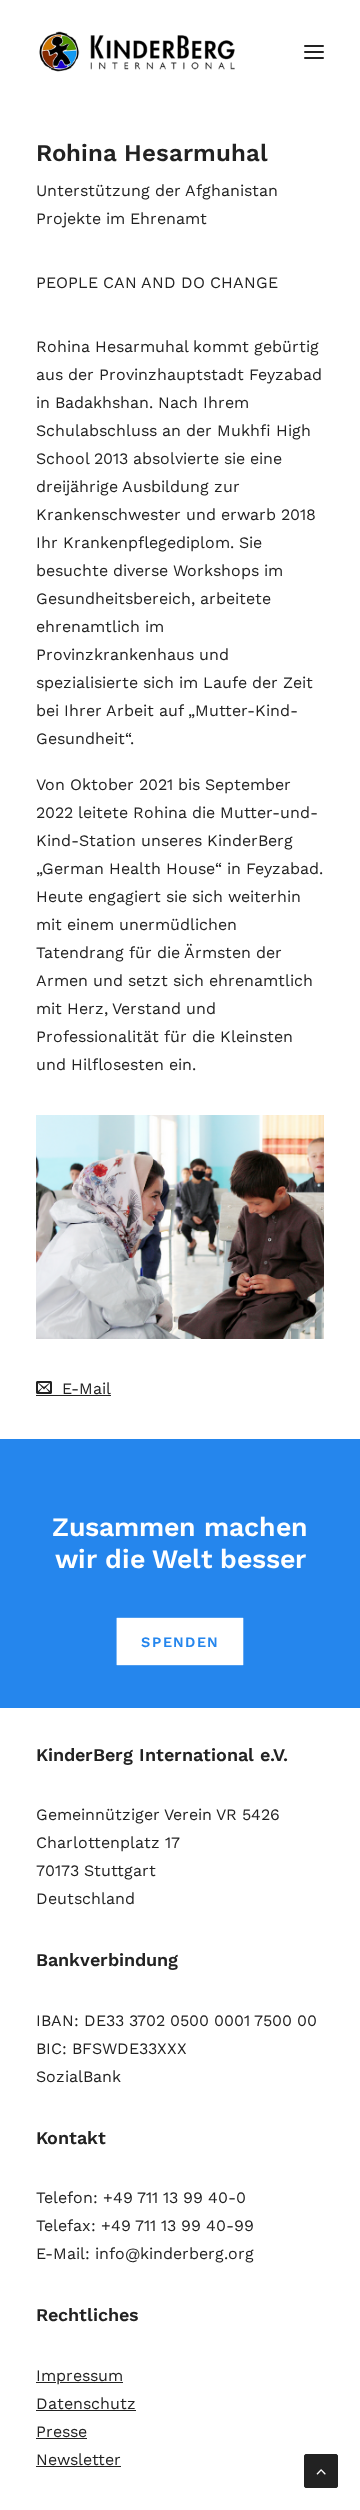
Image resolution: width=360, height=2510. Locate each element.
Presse (61, 2431)
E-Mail (81, 1388)
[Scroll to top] (321, 2469)
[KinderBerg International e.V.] (142, 52)
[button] (314, 52)
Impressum (79, 2375)
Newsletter (78, 2459)
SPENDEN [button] (180, 1641)
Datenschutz (86, 2403)
